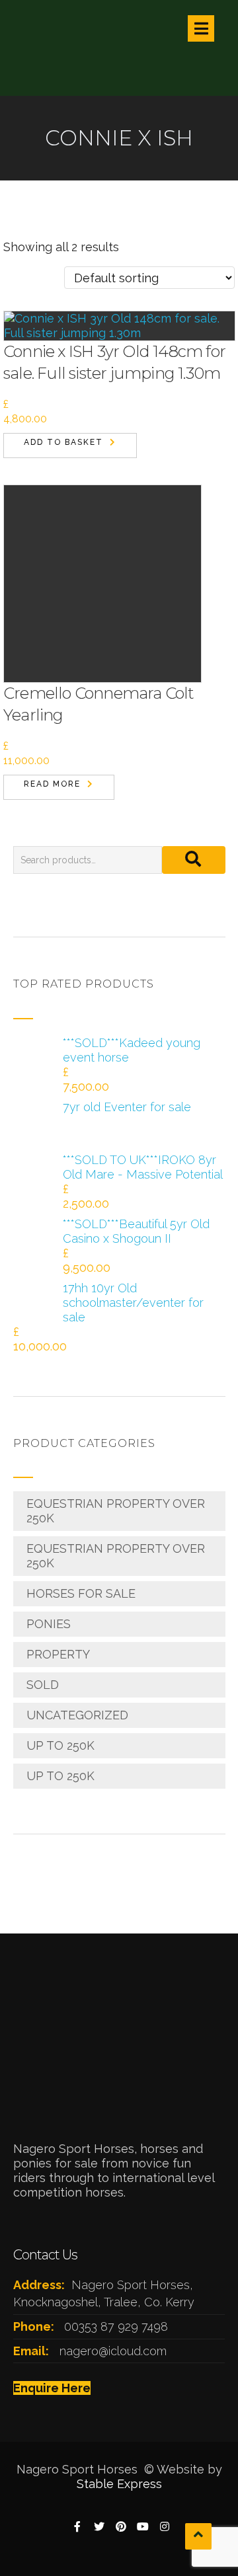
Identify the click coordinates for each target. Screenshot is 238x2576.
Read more (52, 784)
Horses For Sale (81, 1593)
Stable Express (119, 2484)
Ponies (49, 1624)
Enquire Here (52, 2388)
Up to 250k (60, 1745)
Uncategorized (77, 1715)
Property (58, 1654)
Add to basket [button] (63, 442)
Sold (43, 1685)
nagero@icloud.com (113, 2351)
